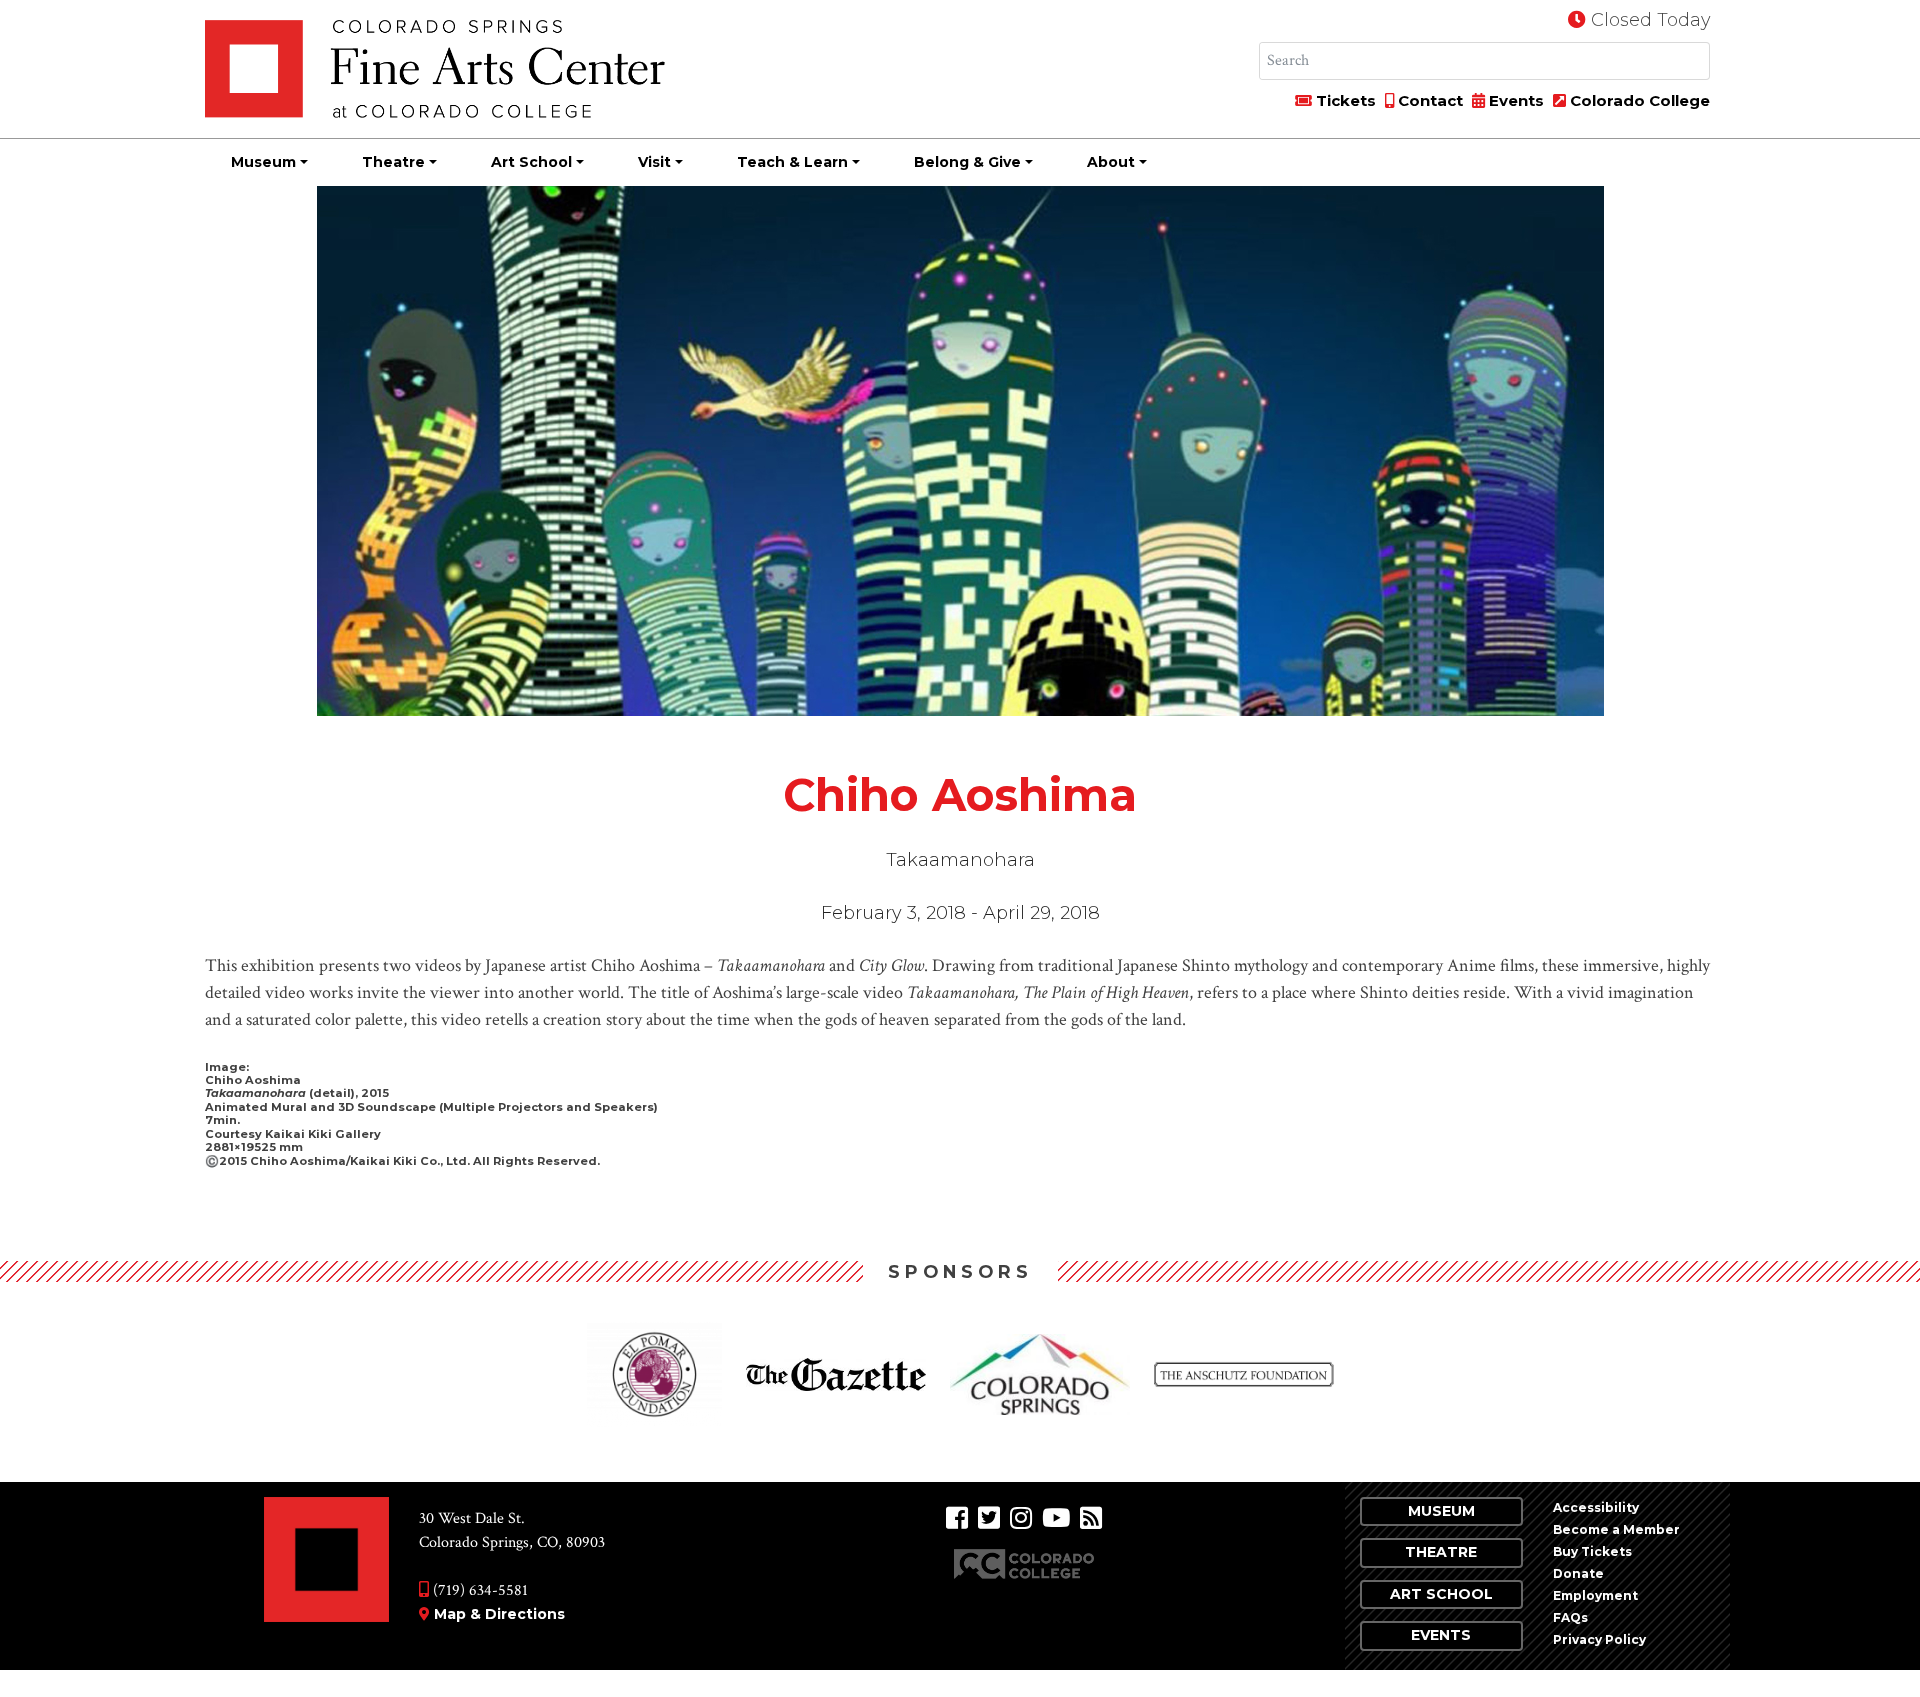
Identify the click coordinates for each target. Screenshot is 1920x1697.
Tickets (1344, 100)
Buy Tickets (1592, 1551)
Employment (1595, 1595)
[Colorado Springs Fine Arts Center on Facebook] (957, 1518)
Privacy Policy (1599, 1639)
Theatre (393, 162)
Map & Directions (499, 1614)
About (1111, 162)
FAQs (1570, 1617)
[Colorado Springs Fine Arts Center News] (1091, 1518)
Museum (263, 162)
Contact (1428, 100)
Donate (1578, 1573)
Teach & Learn (792, 162)
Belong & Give (967, 162)
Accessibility (1596, 1507)
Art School (531, 162)
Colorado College (1638, 100)
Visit (654, 162)
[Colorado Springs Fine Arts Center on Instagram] (1021, 1518)
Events (1514, 100)
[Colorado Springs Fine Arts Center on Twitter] (989, 1518)
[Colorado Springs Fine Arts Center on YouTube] (1056, 1518)
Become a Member (1616, 1529)
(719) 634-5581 (478, 1590)
